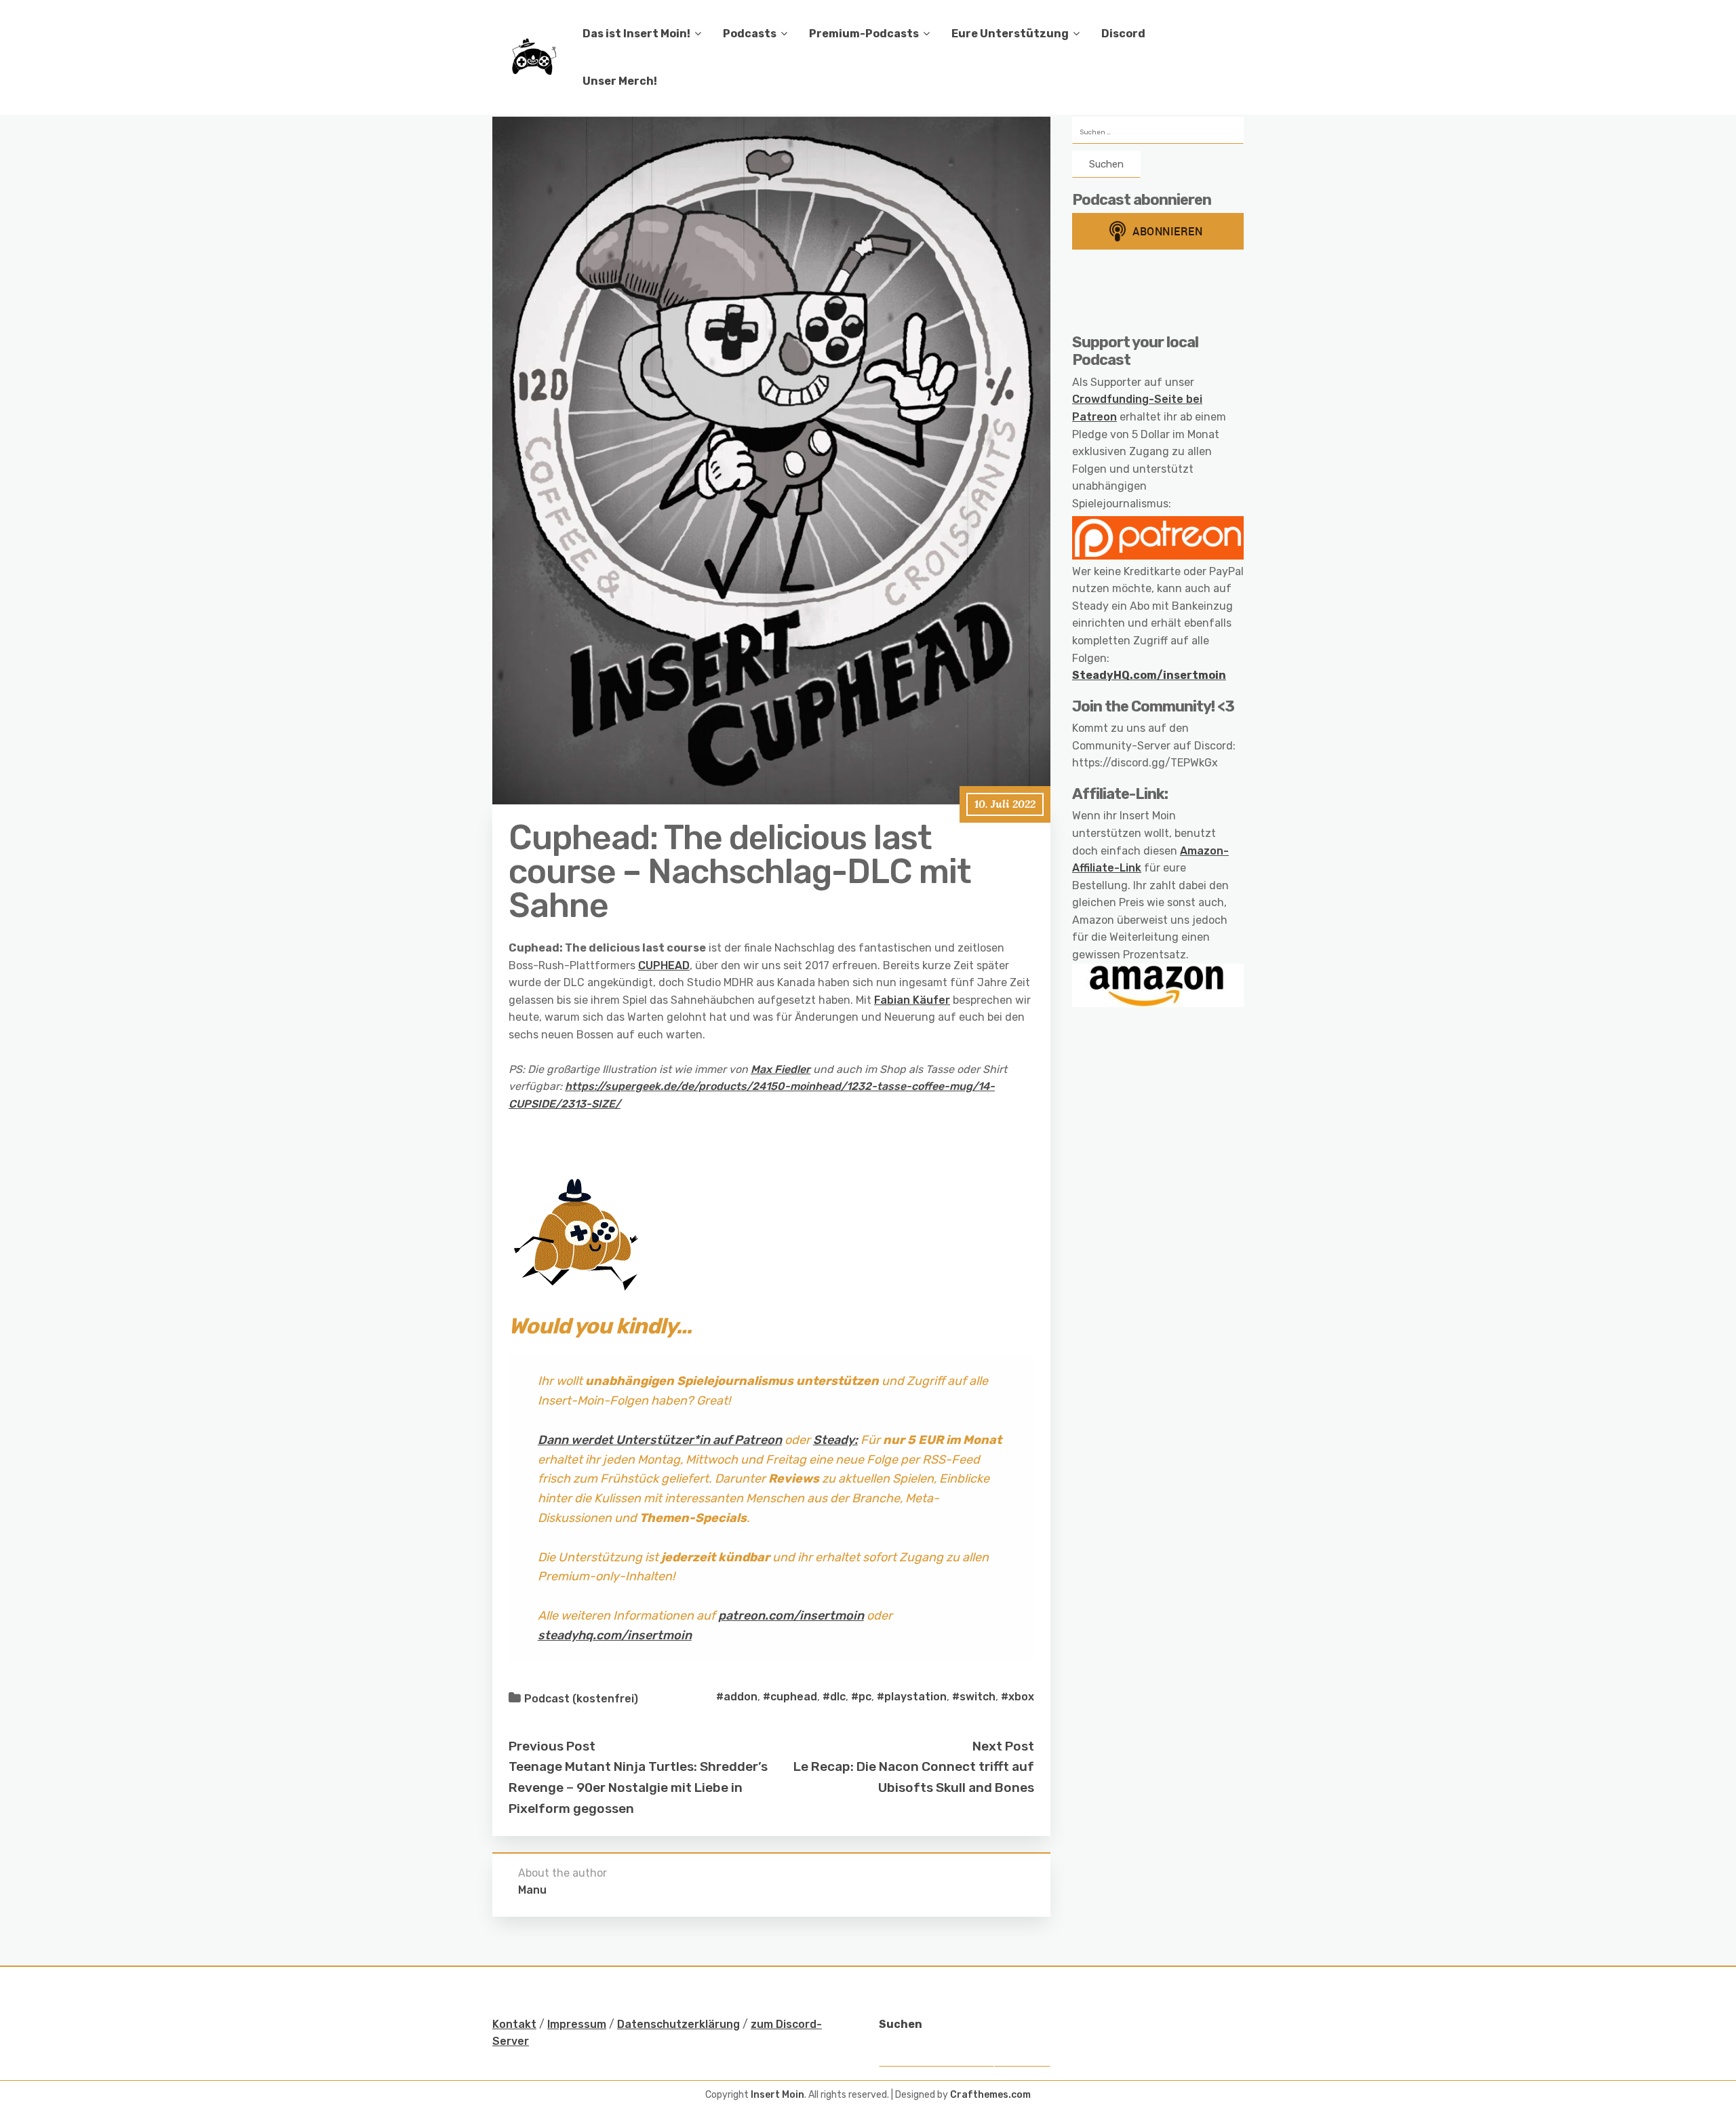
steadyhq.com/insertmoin (615, 1635)
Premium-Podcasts (864, 34)
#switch (974, 1697)
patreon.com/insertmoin (791, 1616)
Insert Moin (777, 2095)
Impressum (577, 2024)
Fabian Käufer (912, 1000)
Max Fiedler (781, 1069)
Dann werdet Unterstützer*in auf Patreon (660, 1440)
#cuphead (790, 1697)
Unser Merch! (620, 81)
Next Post (1003, 1746)
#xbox (1018, 1697)
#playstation (912, 1697)
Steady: (835, 1440)
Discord (1123, 34)
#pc (861, 1697)
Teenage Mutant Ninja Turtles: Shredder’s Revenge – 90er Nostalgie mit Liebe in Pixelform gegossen (638, 1787)
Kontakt (514, 2024)
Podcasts (750, 34)
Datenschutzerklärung (678, 2024)
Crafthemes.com (990, 2095)
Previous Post (552, 1746)
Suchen (901, 2024)
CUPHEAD (664, 965)
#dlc (834, 1697)
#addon (737, 1697)
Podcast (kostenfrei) (581, 1699)
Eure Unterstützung (1010, 34)
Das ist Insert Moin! (636, 34)
